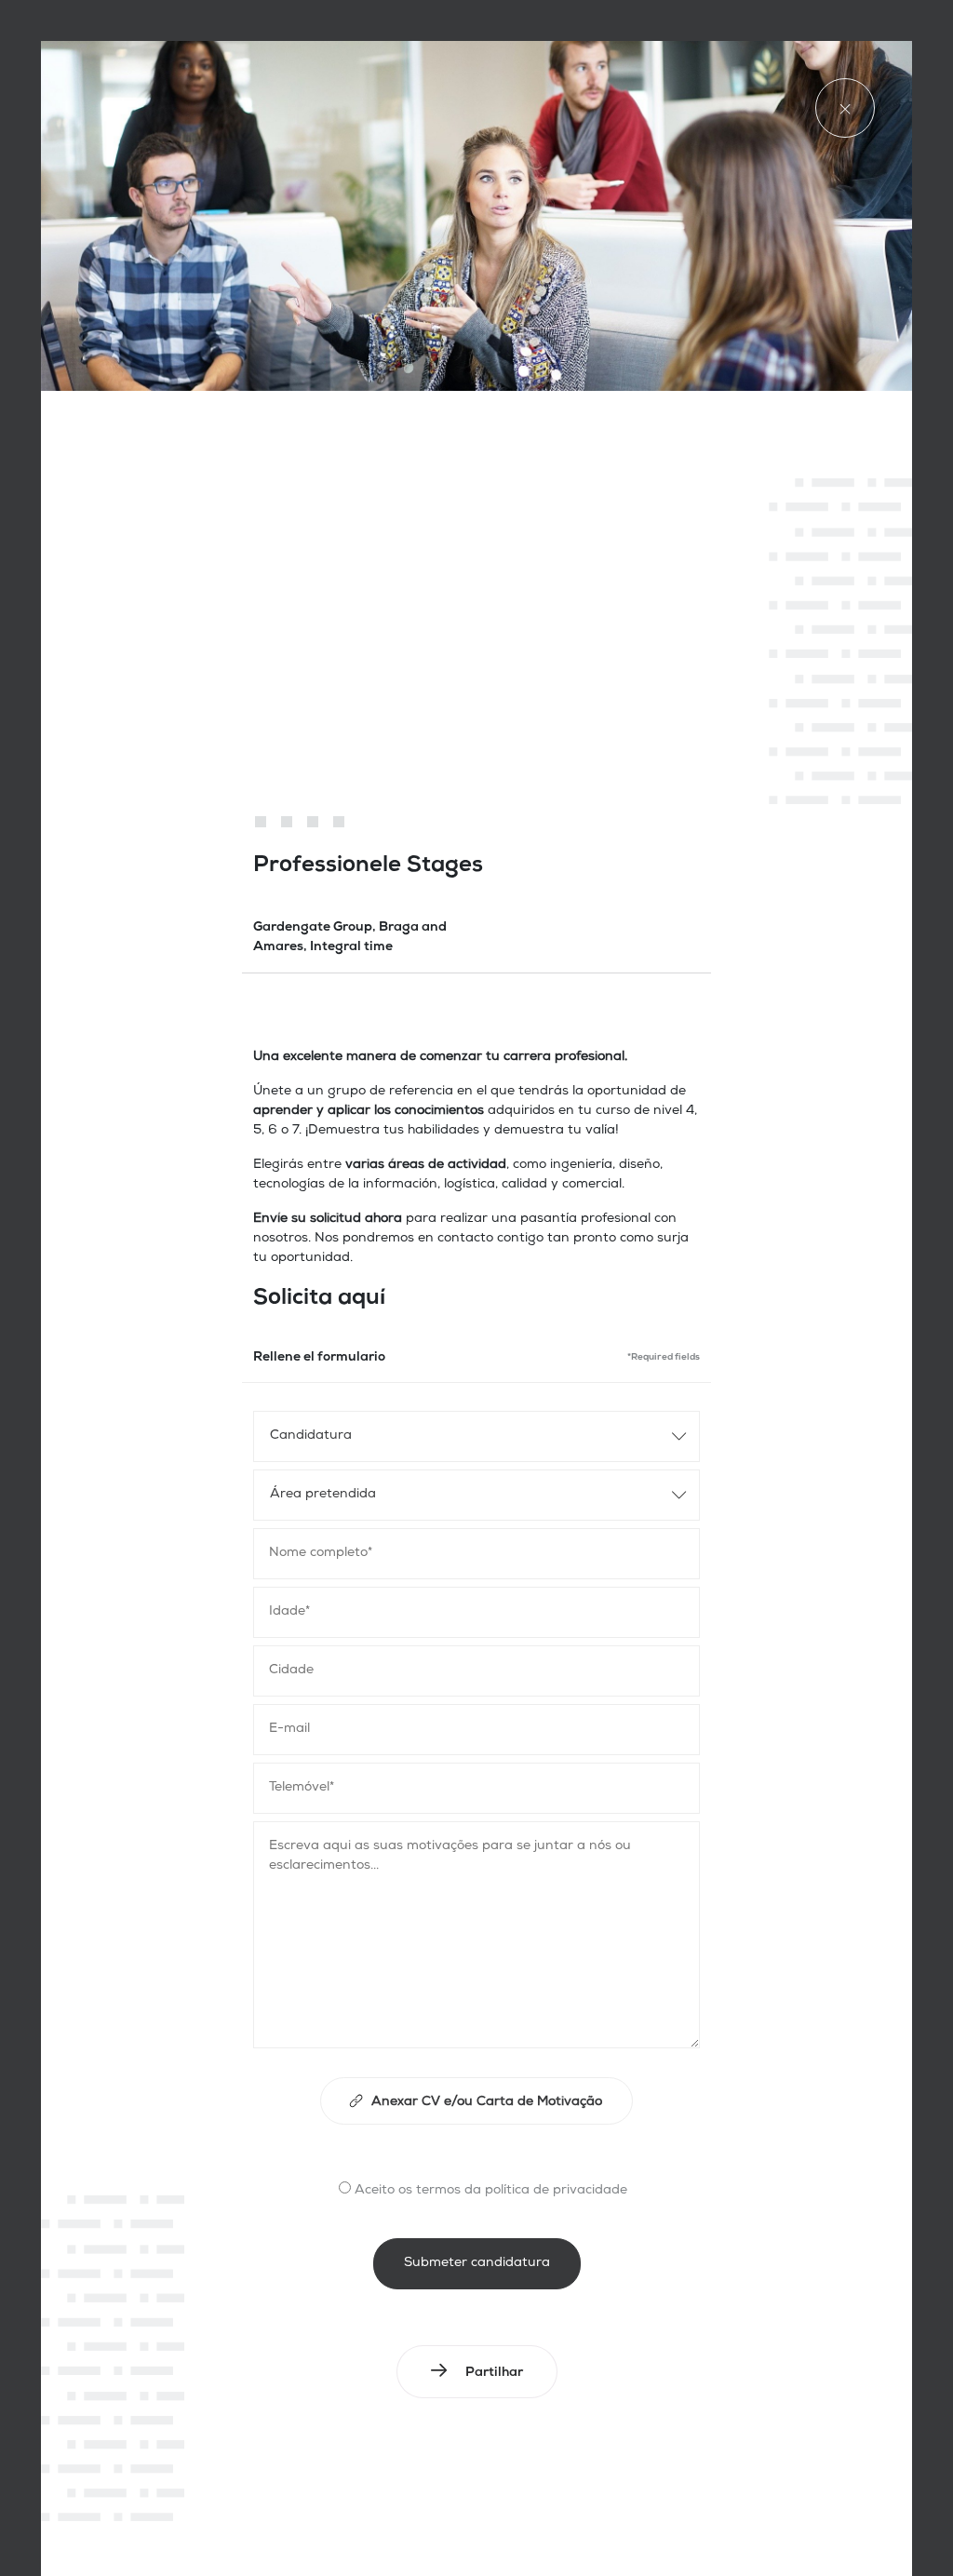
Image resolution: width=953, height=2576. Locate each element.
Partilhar (494, 2374)
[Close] (845, 108)
